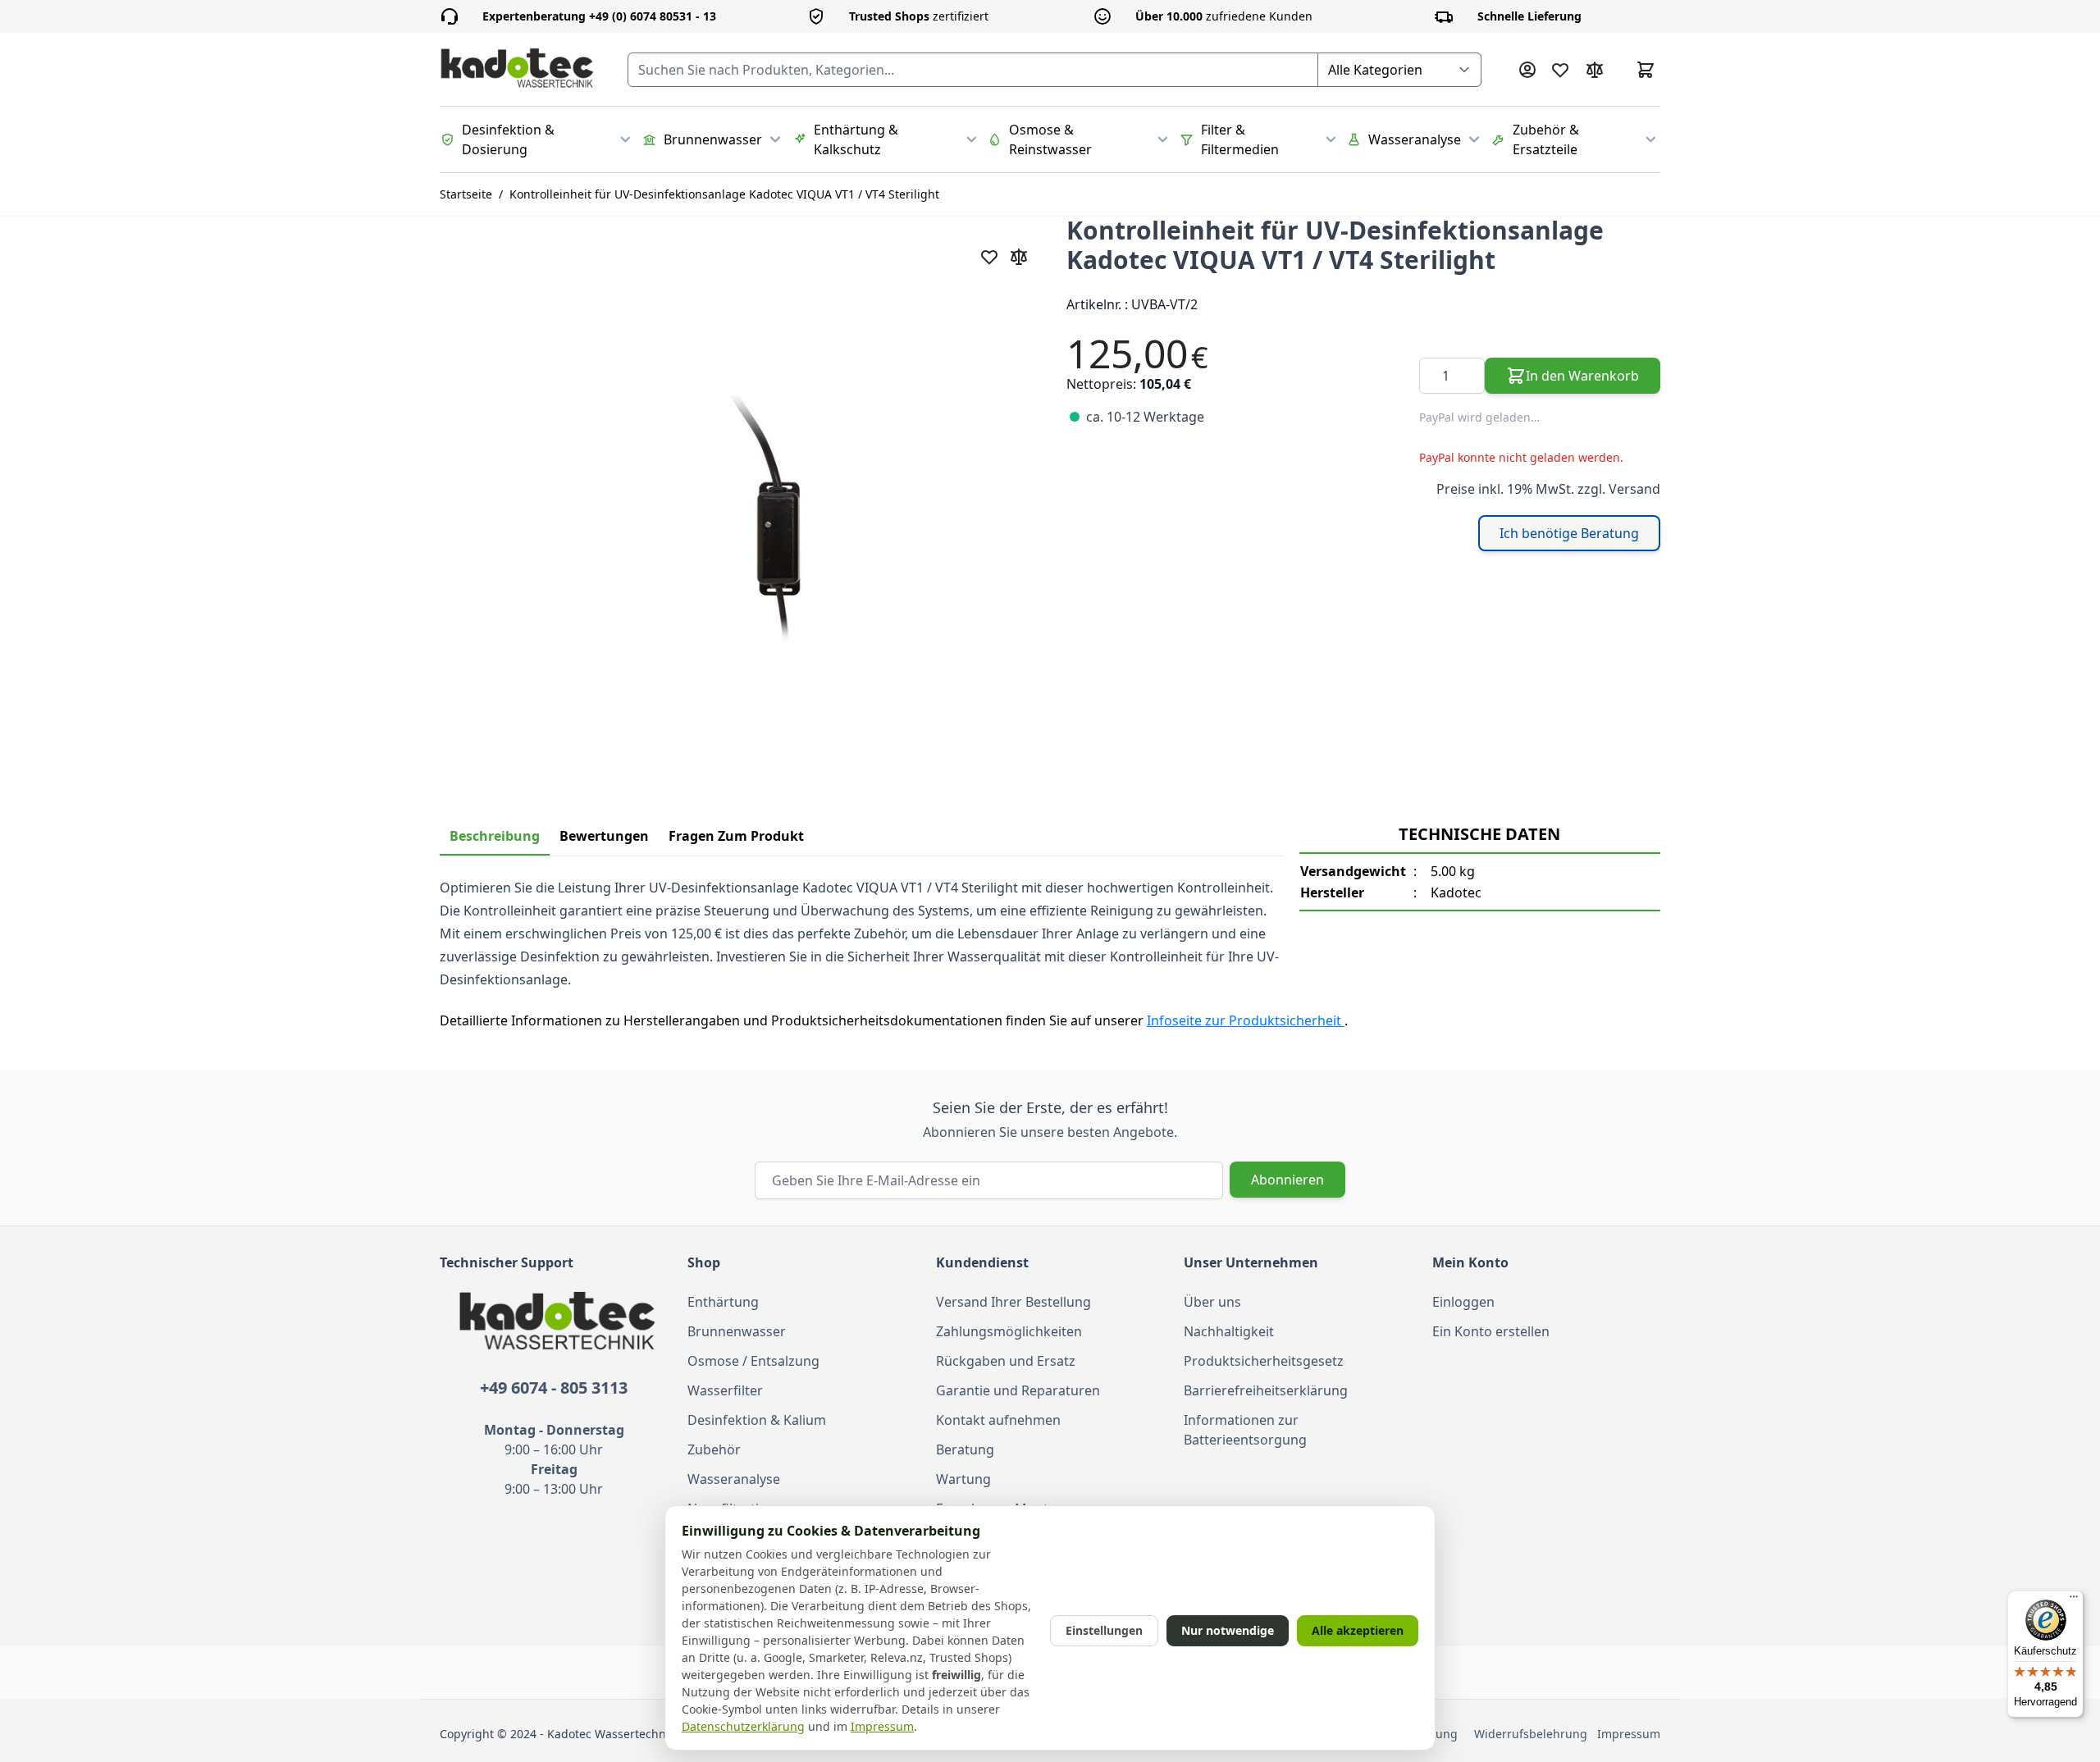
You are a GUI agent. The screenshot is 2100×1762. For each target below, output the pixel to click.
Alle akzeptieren (1358, 1630)
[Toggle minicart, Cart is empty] (1646, 70)
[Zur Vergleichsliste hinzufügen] (1019, 257)
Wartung (963, 1479)
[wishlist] (1560, 70)
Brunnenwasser (737, 1331)
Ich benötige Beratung (1569, 533)
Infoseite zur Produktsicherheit (1246, 1020)
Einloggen (1463, 1302)
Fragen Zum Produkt (736, 836)
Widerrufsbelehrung (1534, 1734)
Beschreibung (495, 836)
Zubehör (714, 1449)
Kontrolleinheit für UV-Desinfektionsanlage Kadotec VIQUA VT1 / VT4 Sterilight (724, 194)
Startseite (466, 194)
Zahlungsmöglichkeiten (1009, 1331)
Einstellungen (1104, 1630)
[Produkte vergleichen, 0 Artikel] (1595, 70)
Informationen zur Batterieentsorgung (1245, 1430)
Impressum (1629, 1734)
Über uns (1212, 1302)
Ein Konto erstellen (1491, 1331)
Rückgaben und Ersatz (1006, 1361)
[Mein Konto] (1527, 70)
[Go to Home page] (517, 69)
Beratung (965, 1449)
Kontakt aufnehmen (998, 1420)
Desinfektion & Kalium (757, 1420)
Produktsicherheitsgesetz (1264, 1361)
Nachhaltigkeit (1229, 1331)
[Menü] (2074, 1600)
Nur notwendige (1228, 1630)
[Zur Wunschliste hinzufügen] (989, 257)
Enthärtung (723, 1302)
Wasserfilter (725, 1390)
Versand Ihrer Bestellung (1013, 1302)
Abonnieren (1287, 1180)
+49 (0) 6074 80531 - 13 (599, 16)
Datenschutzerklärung (743, 1726)
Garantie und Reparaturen (1018, 1390)
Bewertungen (604, 836)
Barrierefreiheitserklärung (1266, 1390)
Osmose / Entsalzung (753, 1361)
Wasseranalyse (734, 1479)
